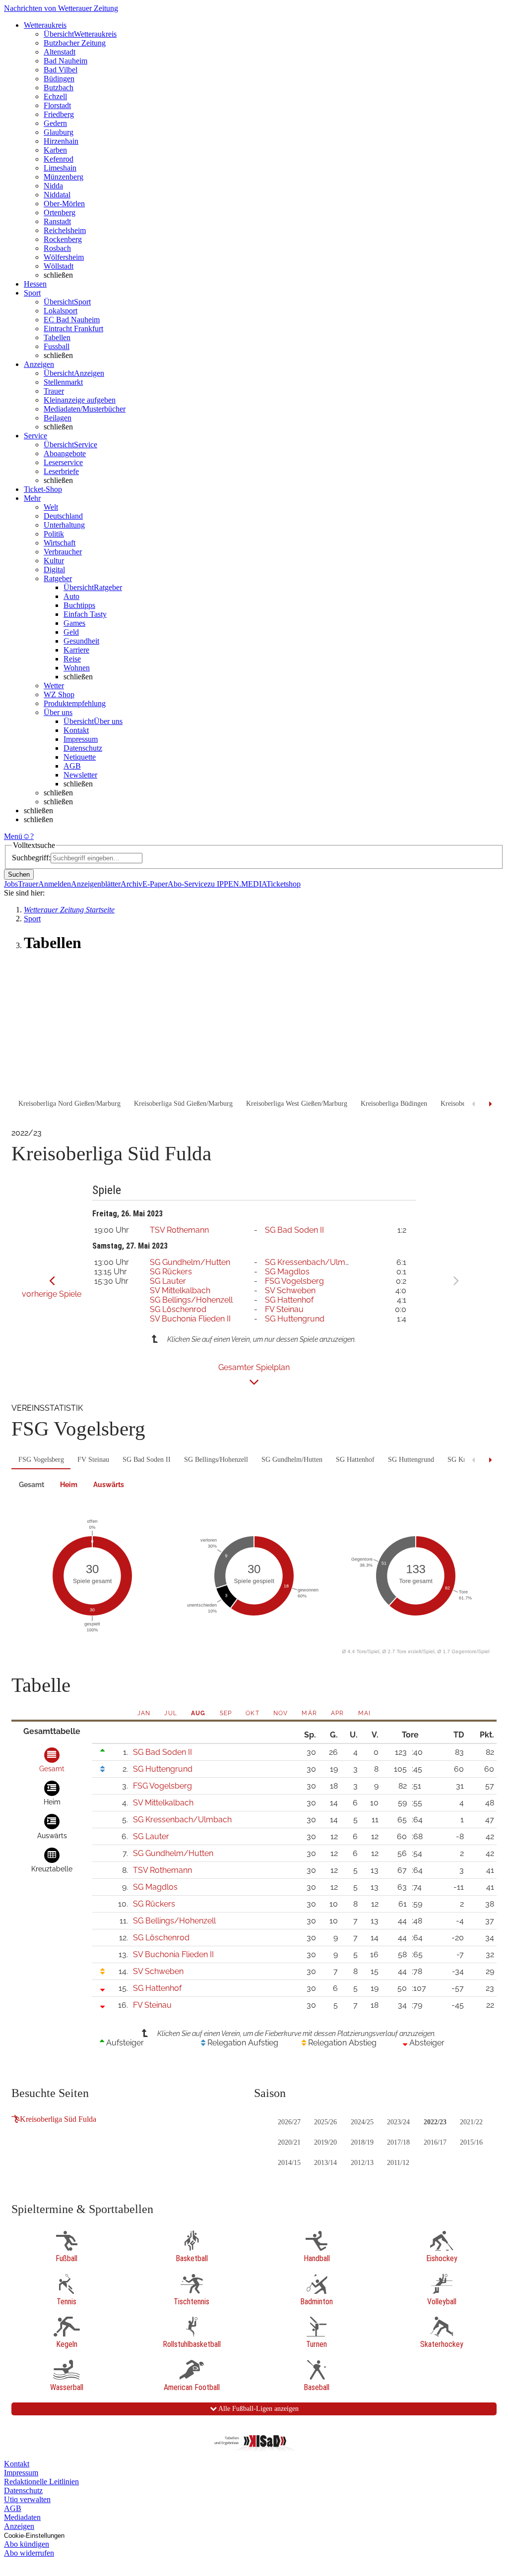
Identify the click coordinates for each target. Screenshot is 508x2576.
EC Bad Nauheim (72, 320)
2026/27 (289, 2122)
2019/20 (325, 2142)
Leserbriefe (61, 471)
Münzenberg (63, 177)
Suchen (19, 874)
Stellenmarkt (63, 382)
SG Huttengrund (295, 1319)
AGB (72, 766)
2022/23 (435, 2122)
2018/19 (362, 2142)
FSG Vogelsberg (294, 1281)
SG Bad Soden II (294, 1230)
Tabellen (57, 337)
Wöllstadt (59, 266)
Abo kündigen (27, 2544)
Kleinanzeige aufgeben (80, 400)
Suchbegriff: (31, 858)
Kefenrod (59, 159)
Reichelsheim (65, 230)
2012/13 (362, 2163)
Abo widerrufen (29, 2553)
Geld (71, 632)
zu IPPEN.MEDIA (237, 884)
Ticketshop (284, 884)
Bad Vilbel (61, 70)
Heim (69, 1485)
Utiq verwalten (27, 2499)
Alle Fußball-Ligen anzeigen (258, 2409)
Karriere (76, 650)
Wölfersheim (64, 257)
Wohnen (77, 668)
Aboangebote (65, 453)
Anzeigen (19, 2526)
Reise (72, 659)
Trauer (54, 391)
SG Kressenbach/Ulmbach (314, 1262)
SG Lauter (168, 1281)
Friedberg (59, 114)
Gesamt (32, 1485)
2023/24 (398, 2122)
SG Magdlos (287, 1272)
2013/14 (325, 2163)
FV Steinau (284, 1309)
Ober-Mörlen (64, 204)
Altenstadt (60, 52)
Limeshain (60, 168)
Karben (55, 150)
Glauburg (59, 132)
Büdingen (59, 79)
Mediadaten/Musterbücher (85, 409)
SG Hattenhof (289, 1300)
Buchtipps (79, 605)
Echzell (55, 96)
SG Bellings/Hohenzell (191, 1300)
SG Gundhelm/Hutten (190, 1262)
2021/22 (471, 2122)
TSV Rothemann (179, 1230)
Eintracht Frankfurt (73, 329)
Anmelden (55, 884)
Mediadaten (22, 2517)
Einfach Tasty (85, 614)
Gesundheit (81, 641)
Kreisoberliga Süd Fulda (58, 2119)
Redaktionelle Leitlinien (41, 2482)
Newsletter (80, 775)
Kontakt (76, 730)
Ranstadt (57, 221)
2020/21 (289, 2142)
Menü (13, 836)
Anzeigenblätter (96, 884)
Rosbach (57, 248)
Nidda (53, 186)
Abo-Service (188, 884)
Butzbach (59, 88)
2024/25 (362, 2122)
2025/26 (325, 2122)
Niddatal (57, 195)
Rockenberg (63, 239)
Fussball (57, 346)
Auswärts (109, 1485)
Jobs (11, 884)
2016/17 (435, 2142)
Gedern (55, 123)
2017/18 (398, 2142)
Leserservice (63, 462)
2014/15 (289, 2163)
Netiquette (80, 757)
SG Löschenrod (178, 1309)
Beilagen (58, 418)
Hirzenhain (61, 141)
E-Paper (155, 884)
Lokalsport (61, 311)
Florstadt (57, 105)
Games (74, 623)
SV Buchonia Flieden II (190, 1319)
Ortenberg (60, 212)
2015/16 (471, 2142)
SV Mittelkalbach (180, 1290)
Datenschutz (83, 748)
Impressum (81, 739)
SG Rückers (171, 1272)
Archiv (131, 884)
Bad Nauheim (65, 61)
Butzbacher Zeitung (75, 43)
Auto (71, 596)
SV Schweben (290, 1290)
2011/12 (398, 2163)
